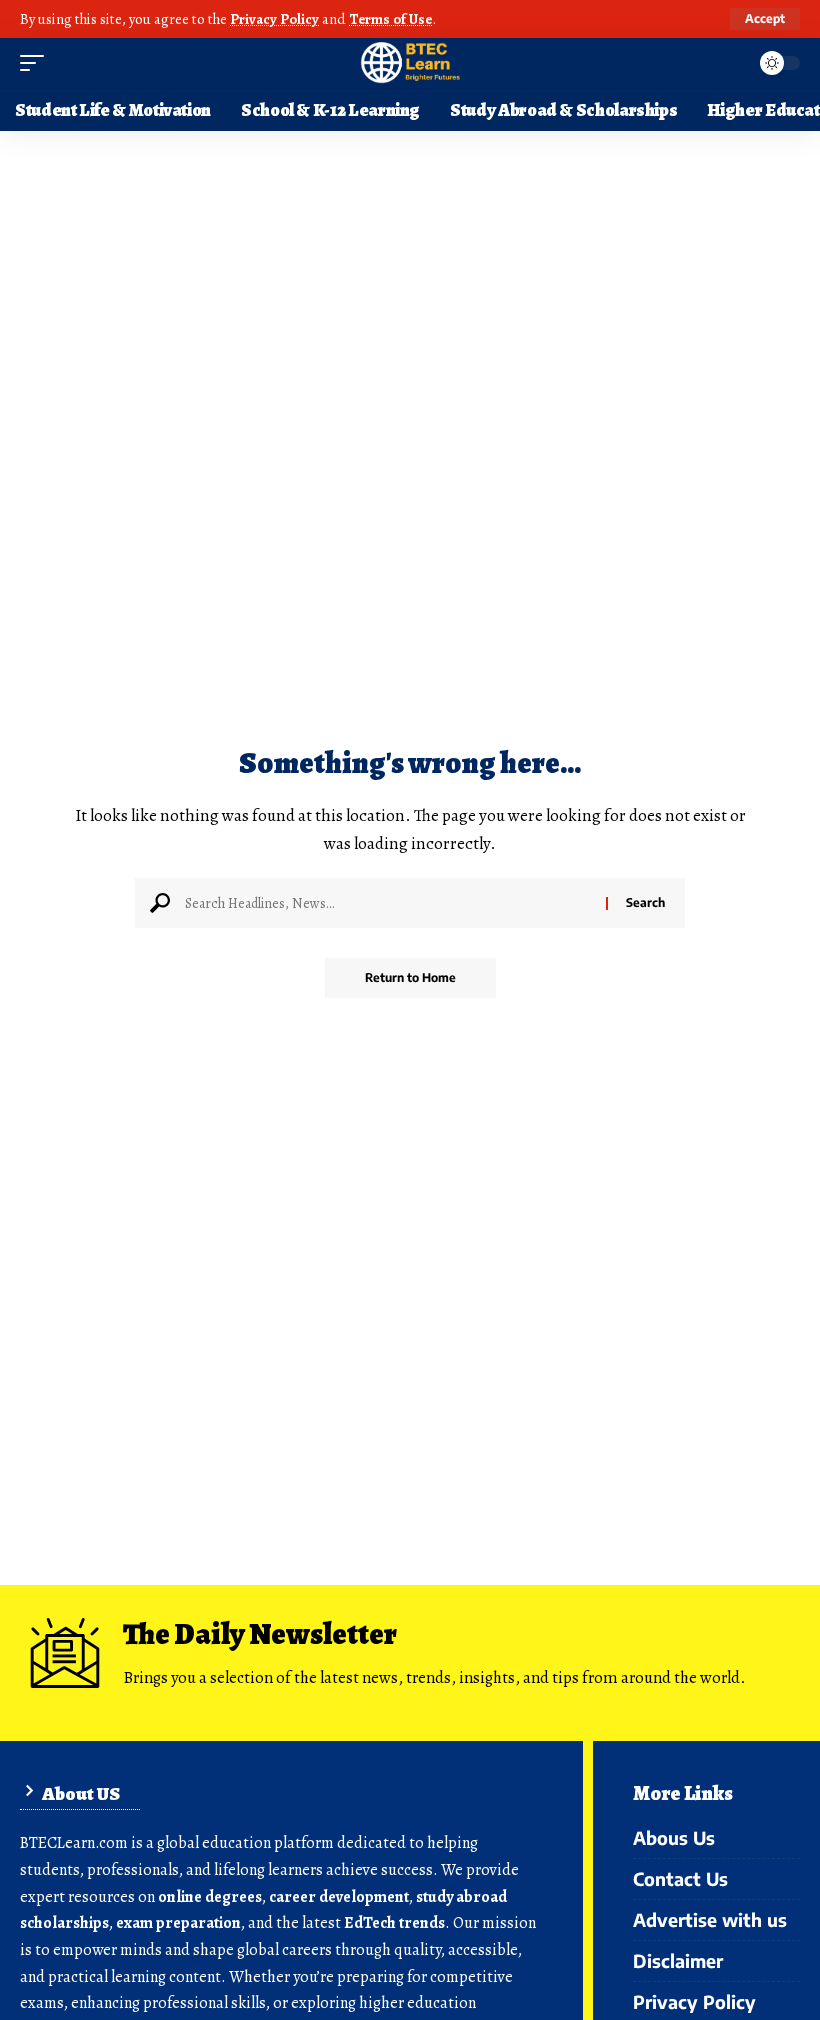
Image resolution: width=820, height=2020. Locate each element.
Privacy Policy (274, 19)
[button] (765, 19)
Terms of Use (390, 19)
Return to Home (410, 977)
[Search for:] (388, 903)
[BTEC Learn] (410, 63)
